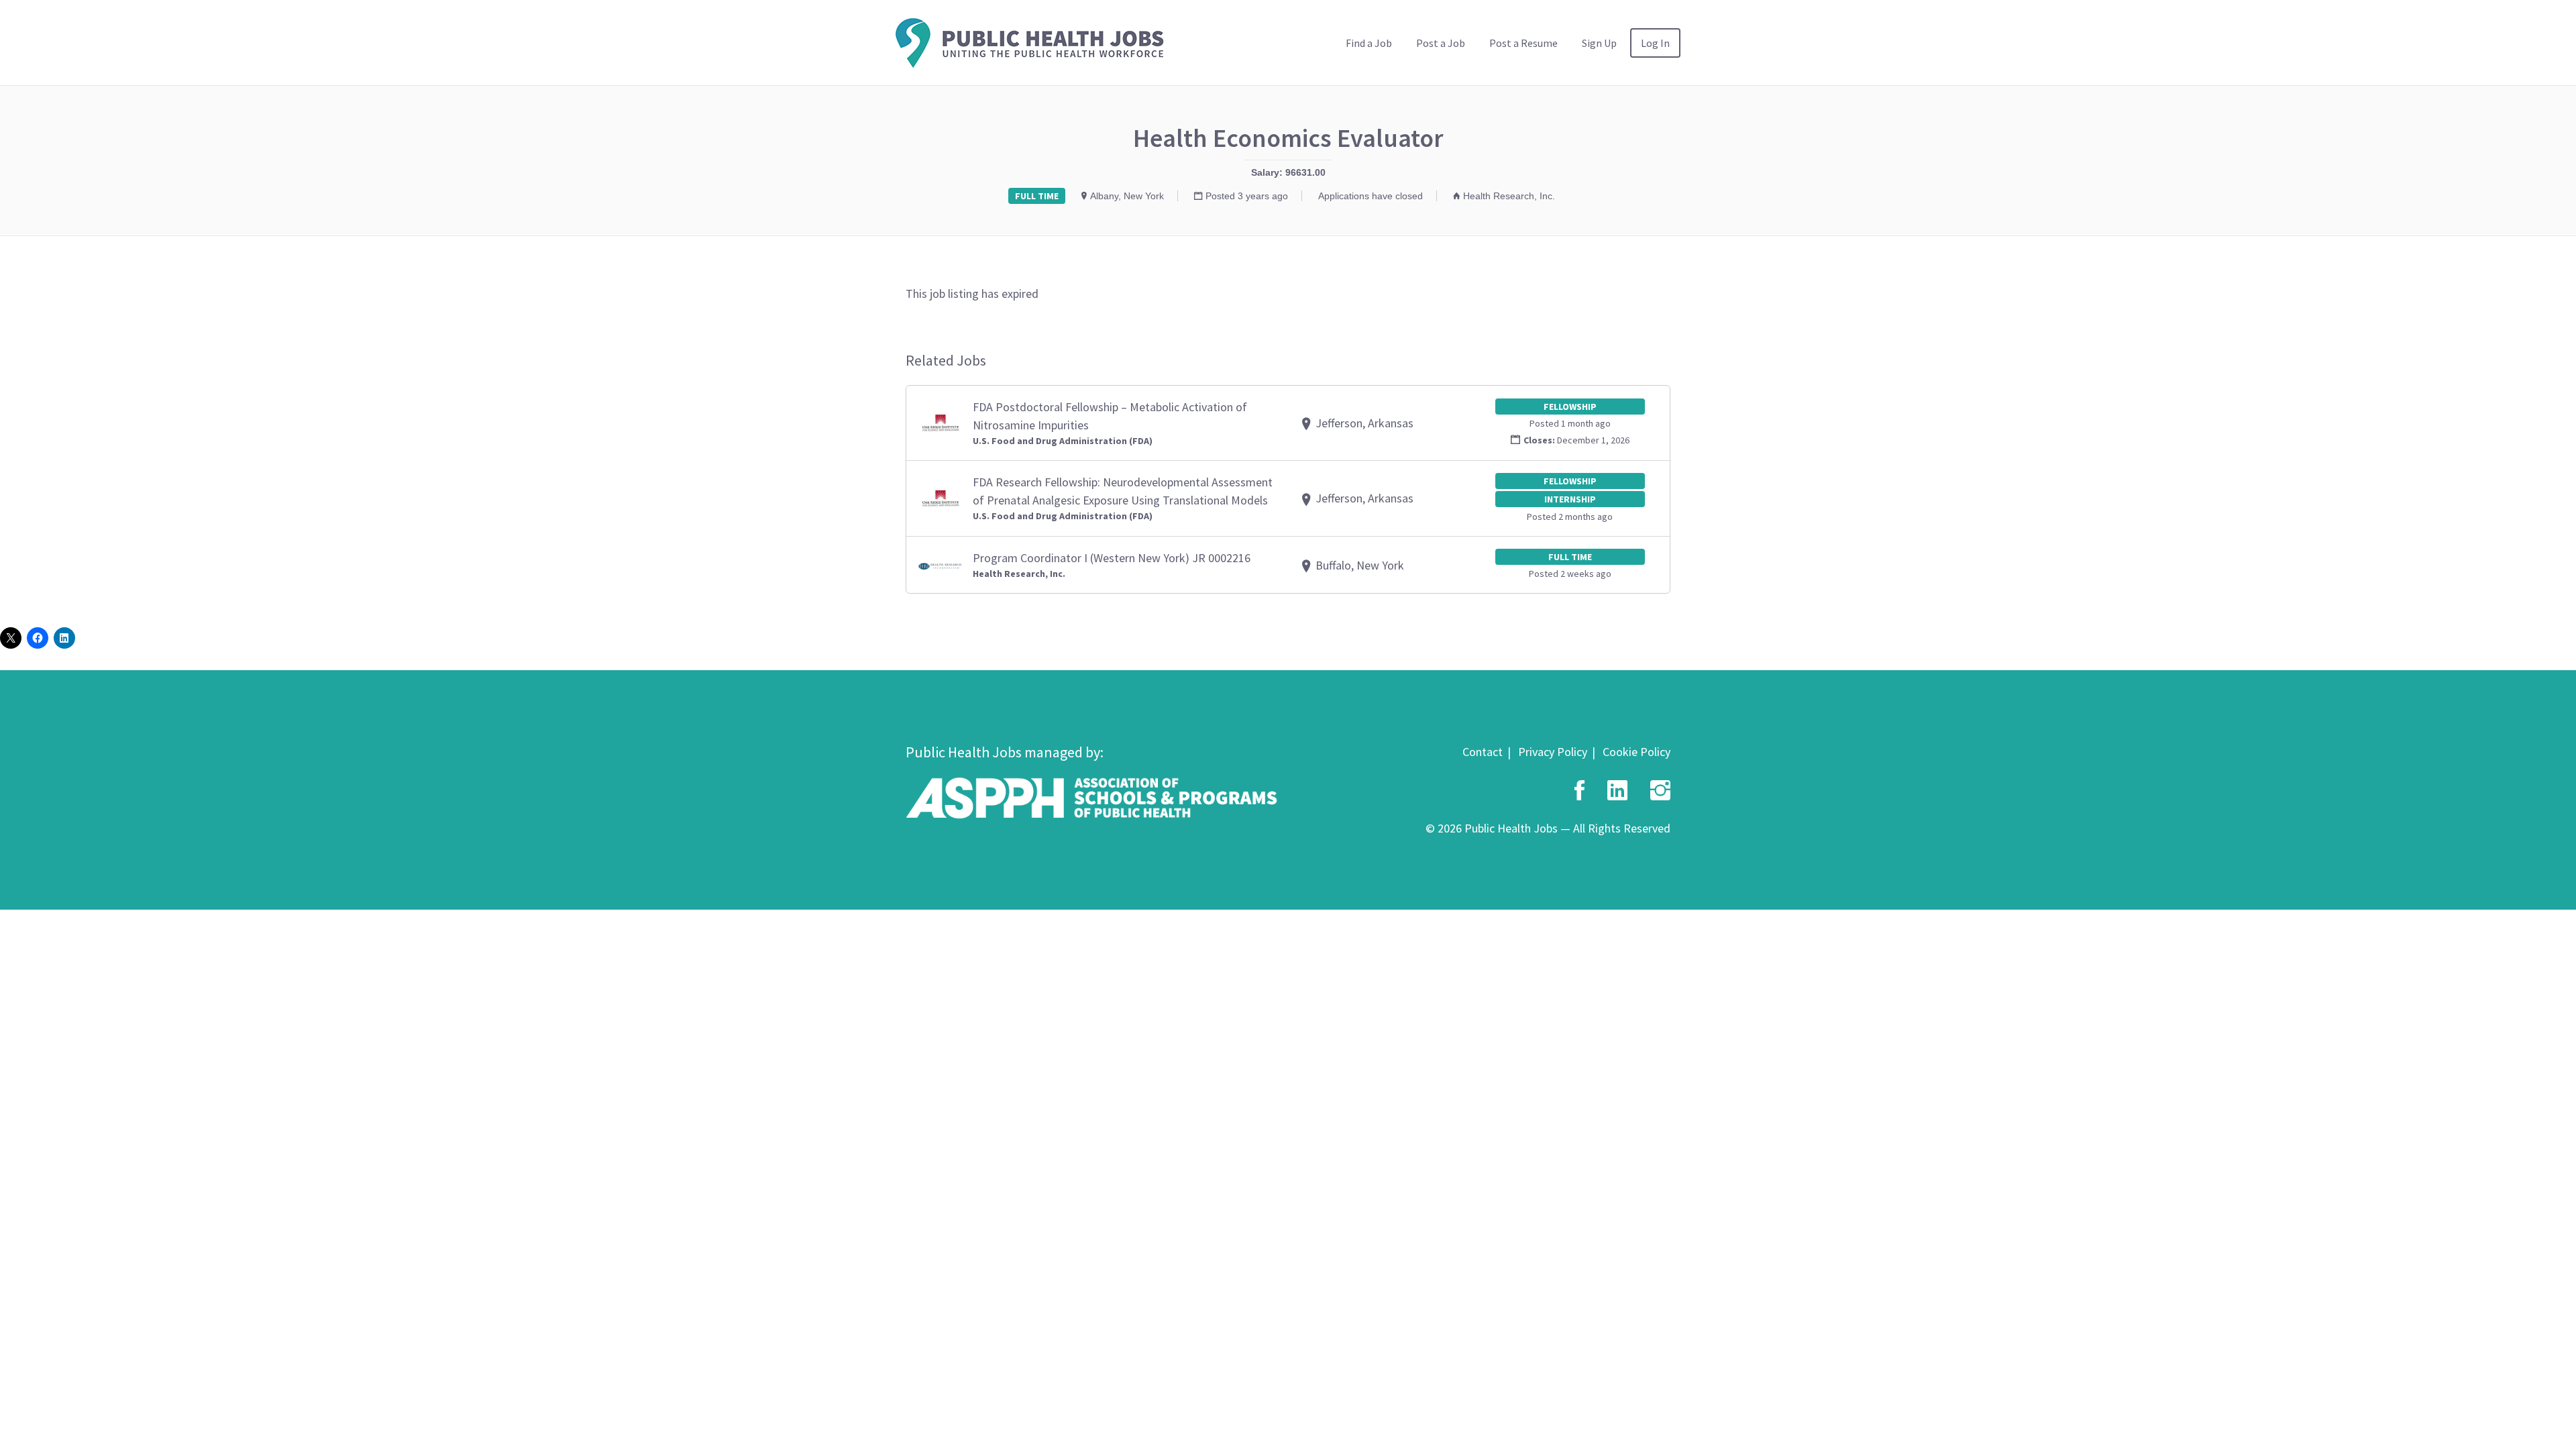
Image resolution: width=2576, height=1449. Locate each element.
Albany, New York (1127, 196)
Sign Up (1599, 43)
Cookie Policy (1636, 752)
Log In (1655, 43)
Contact (1483, 752)
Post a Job (1441, 43)
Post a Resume (1523, 43)
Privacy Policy (1553, 752)
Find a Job (1369, 43)
